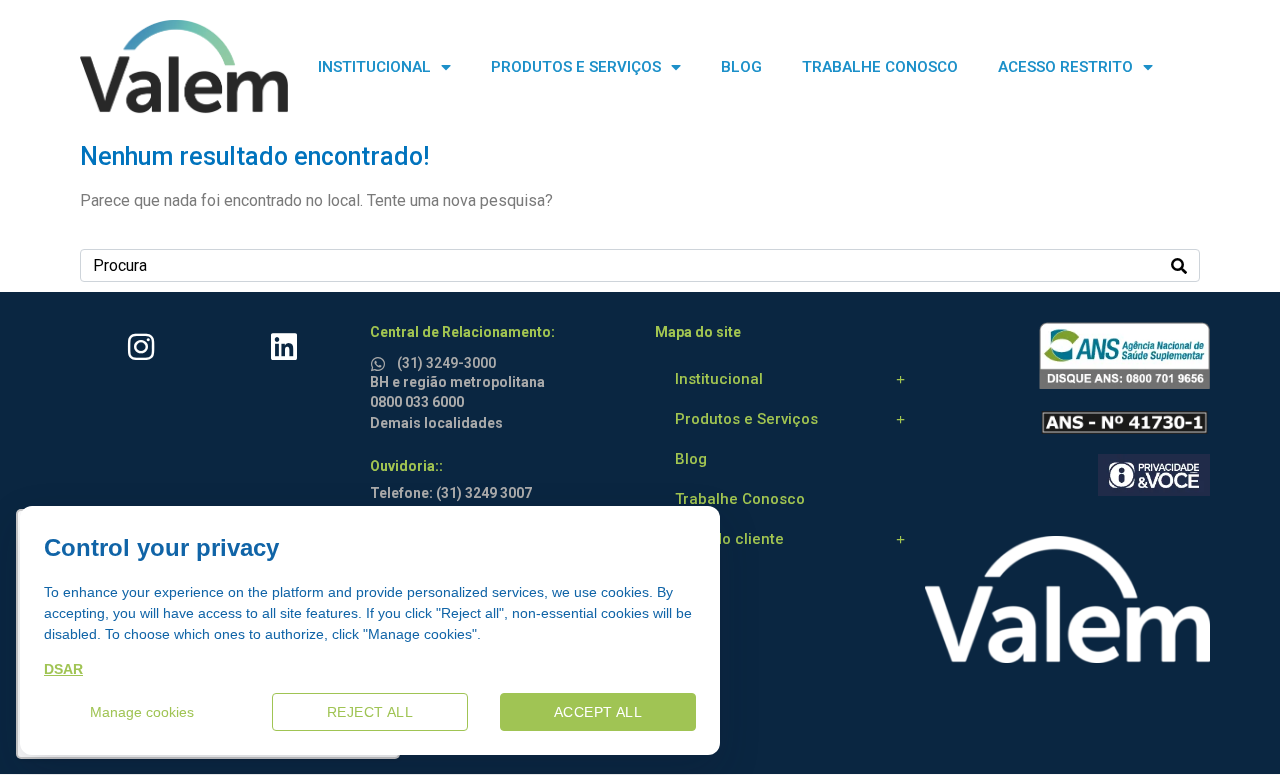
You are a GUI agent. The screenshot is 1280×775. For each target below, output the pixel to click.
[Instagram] (141, 347)
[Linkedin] (284, 347)
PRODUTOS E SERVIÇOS (576, 67)
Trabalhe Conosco (740, 499)
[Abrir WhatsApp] (1230, 724)
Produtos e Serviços (746, 419)
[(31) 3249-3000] (381, 360)
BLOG (741, 67)
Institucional (719, 379)
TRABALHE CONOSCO (880, 67)
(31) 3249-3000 (446, 363)
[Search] (1179, 265)
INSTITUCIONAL (374, 67)
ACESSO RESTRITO (1065, 67)
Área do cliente (729, 539)
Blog (691, 459)
